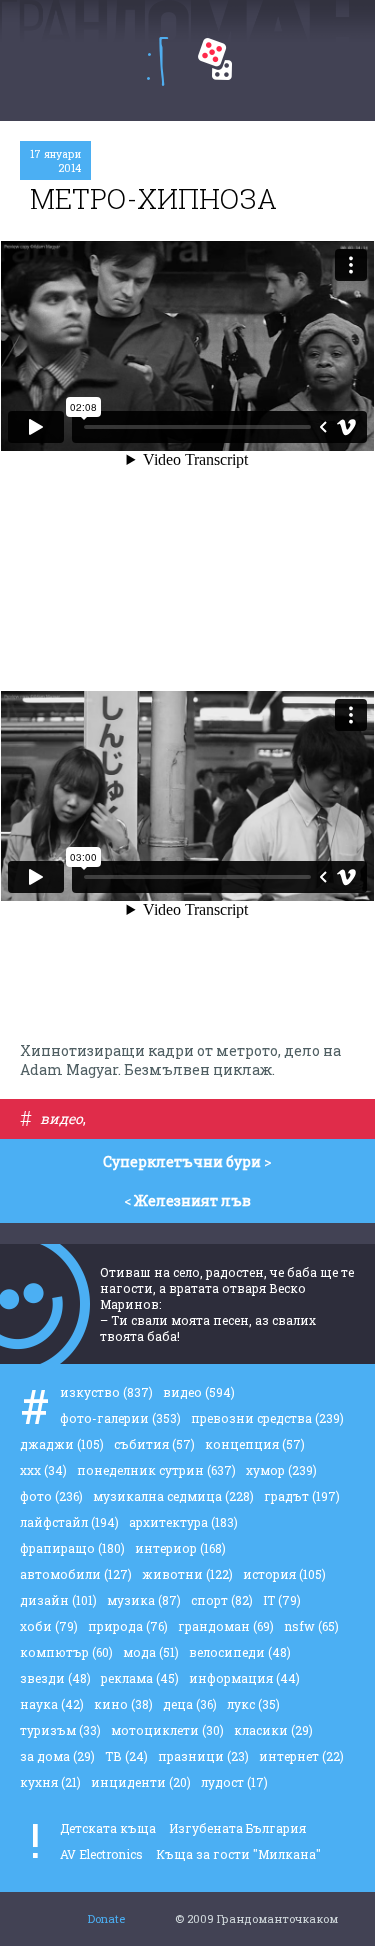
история (284, 1574)
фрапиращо (72, 1548)
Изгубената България (237, 1828)
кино (123, 1704)
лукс (253, 1704)
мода (151, 1652)
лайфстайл (69, 1522)
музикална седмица (173, 1496)
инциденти (141, 1782)
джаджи (62, 1444)
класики (273, 1730)
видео (61, 1118)
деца (190, 1704)
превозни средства (267, 1418)
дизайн (58, 1600)
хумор (281, 1470)
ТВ (126, 1756)
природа (128, 1626)
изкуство (106, 1392)
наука (52, 1704)
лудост (234, 1782)
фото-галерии (120, 1418)
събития (154, 1444)
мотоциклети (167, 1730)
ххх (43, 1470)
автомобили (76, 1574)
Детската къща (108, 1828)
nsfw (311, 1626)
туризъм (60, 1730)
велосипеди (240, 1652)
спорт (222, 1600)
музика (144, 1600)
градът (302, 1496)
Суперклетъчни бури (182, 1161)
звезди (55, 1678)
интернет (301, 1756)
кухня (50, 1782)
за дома (57, 1756)
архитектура (183, 1522)
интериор (180, 1548)
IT (282, 1600)
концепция (255, 1444)
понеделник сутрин (156, 1470)
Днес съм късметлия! (215, 59)
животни (187, 1574)
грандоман (226, 1626)
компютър (66, 1652)
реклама (140, 1678)
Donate (106, 1918)
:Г (157, 61)
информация (244, 1678)
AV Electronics (101, 1854)
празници (203, 1756)
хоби (49, 1626)
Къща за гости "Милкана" (238, 1854)
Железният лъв (192, 1200)
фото (51, 1496)
